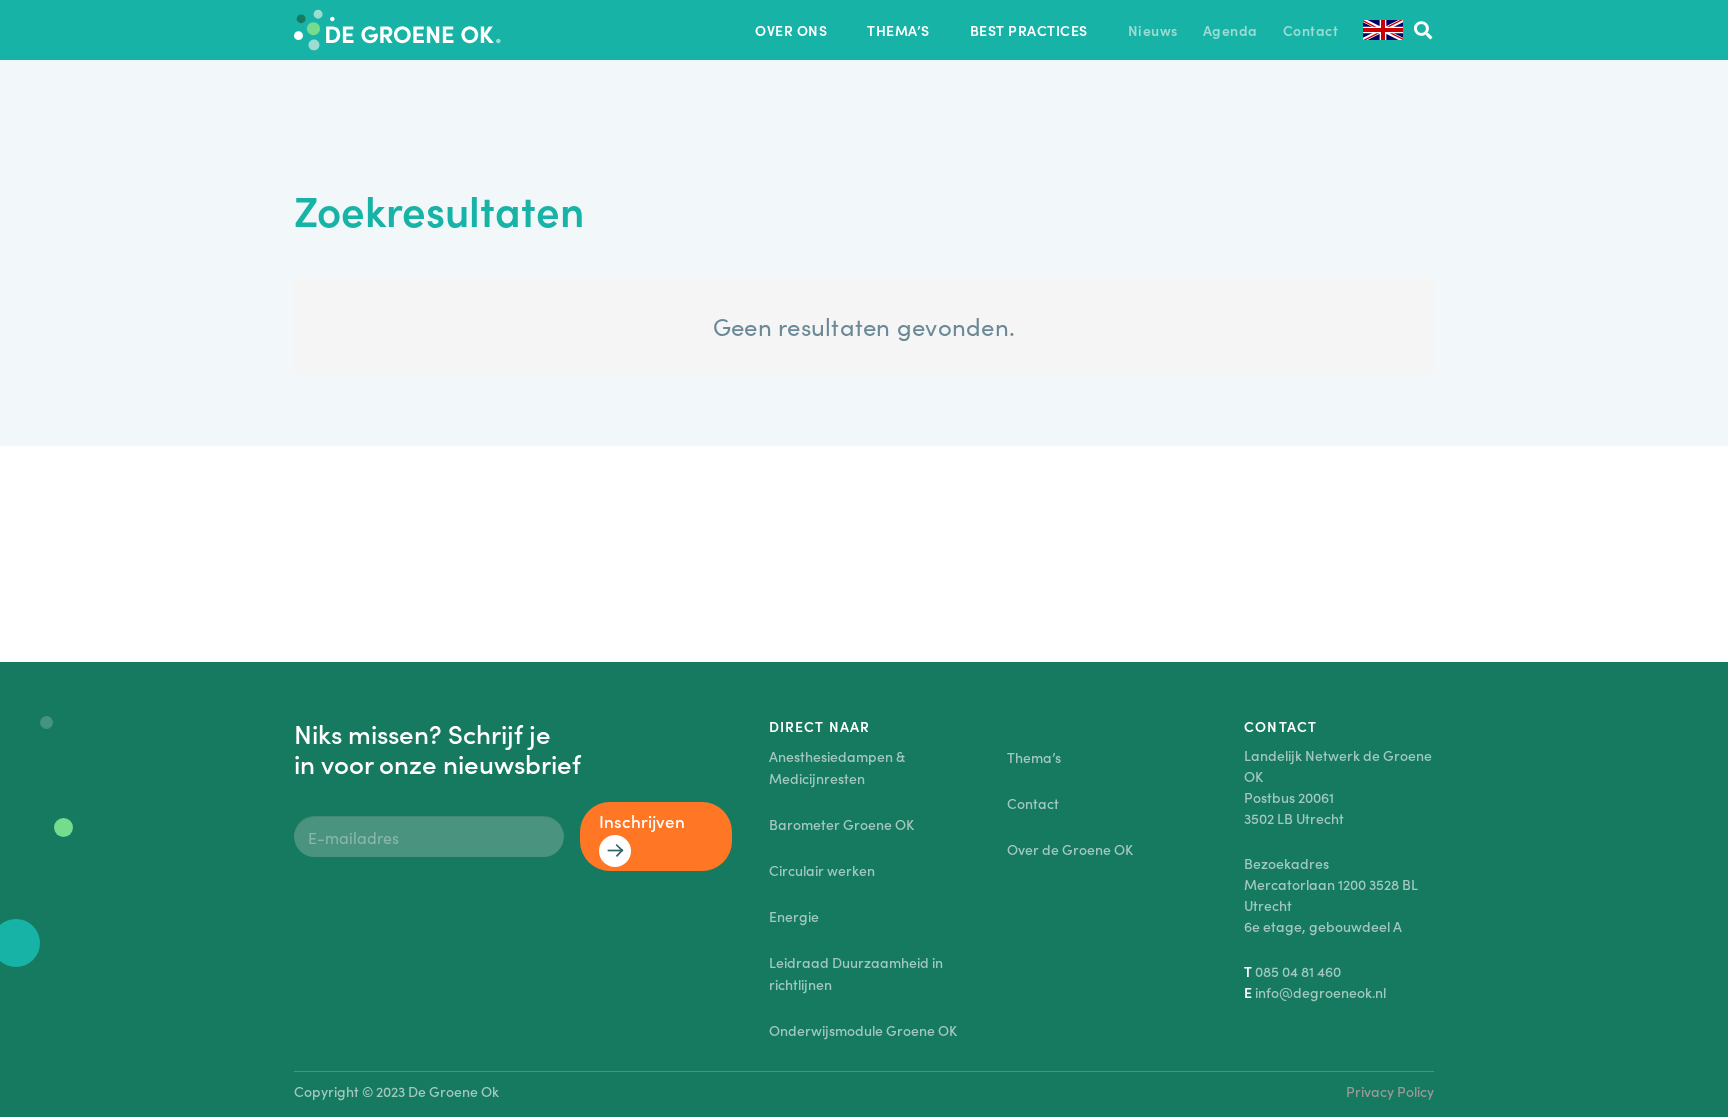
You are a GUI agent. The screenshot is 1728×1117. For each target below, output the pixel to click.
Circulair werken (822, 870)
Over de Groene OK (1070, 849)
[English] (1383, 30)
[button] (839, 30)
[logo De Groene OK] (397, 30)
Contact (1033, 803)
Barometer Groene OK (841, 824)
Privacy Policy (1390, 1091)
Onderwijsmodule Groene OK (863, 1030)
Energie (794, 916)
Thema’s (1034, 757)
